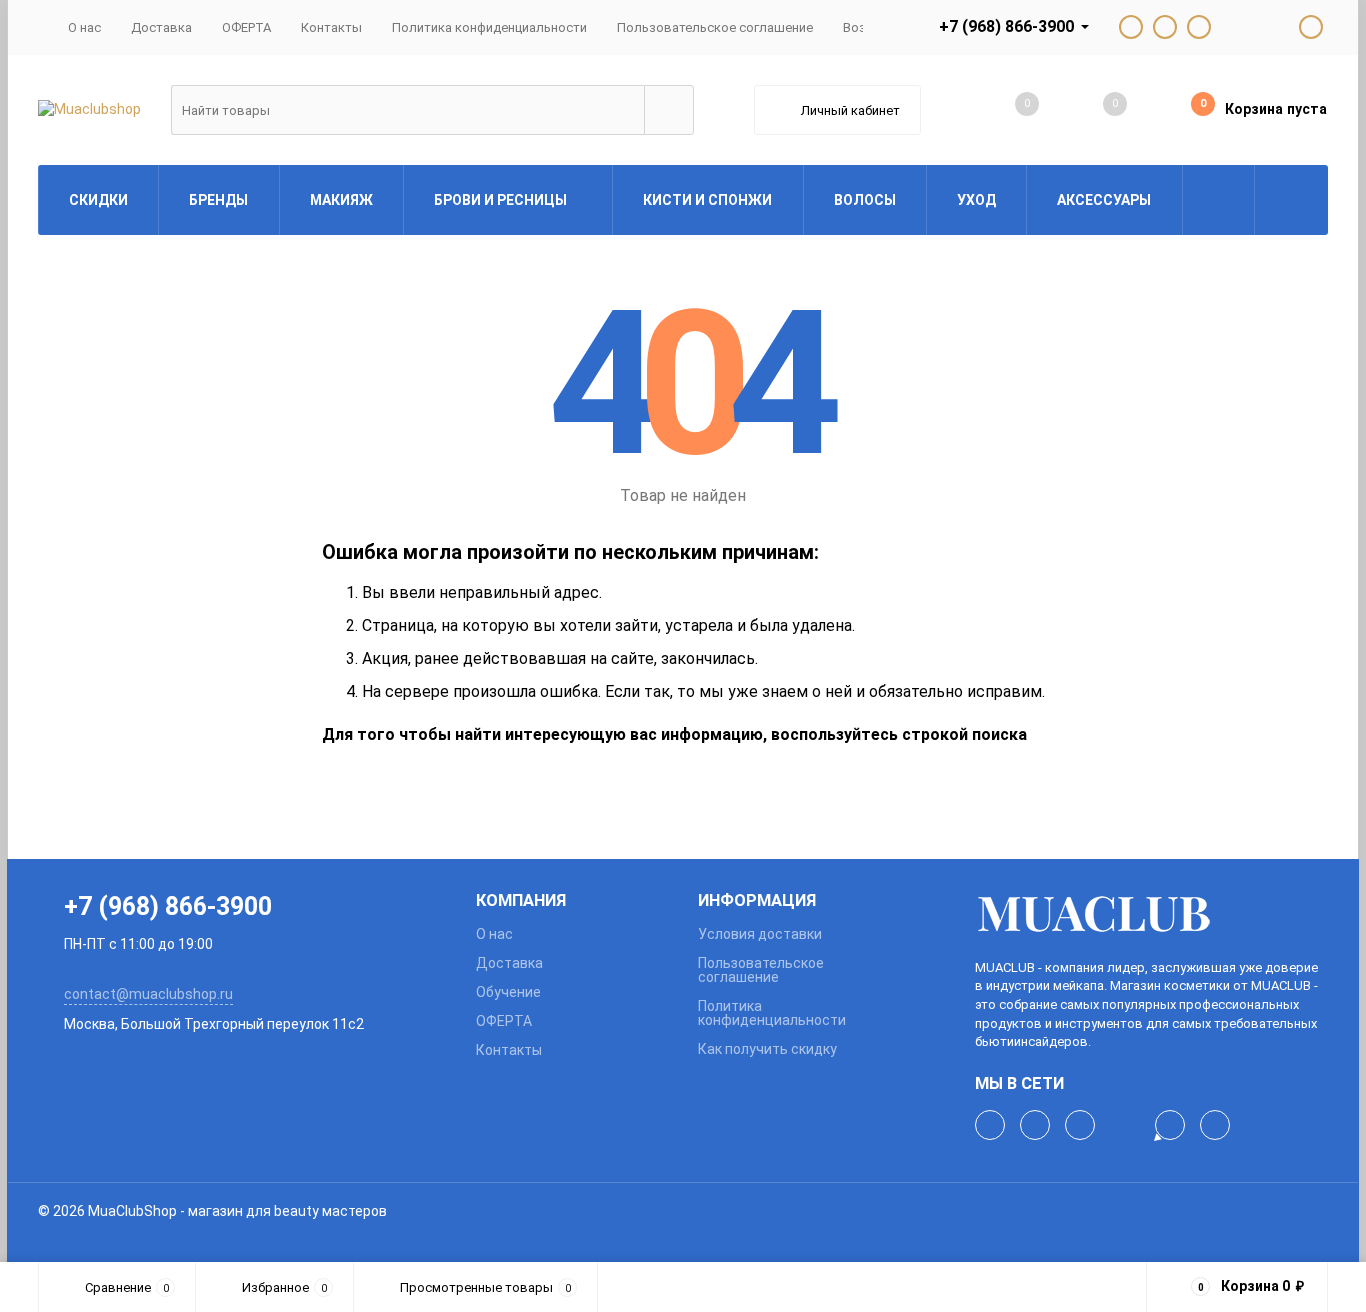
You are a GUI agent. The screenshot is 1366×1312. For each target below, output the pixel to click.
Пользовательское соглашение (715, 27)
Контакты (331, 27)
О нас (84, 27)
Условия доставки (760, 934)
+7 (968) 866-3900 (1006, 26)
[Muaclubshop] (1151, 914)
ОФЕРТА (246, 27)
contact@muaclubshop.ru (148, 994)
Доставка (161, 27)
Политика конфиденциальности (489, 27)
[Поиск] (669, 110)
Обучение (508, 992)
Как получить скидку (767, 1049)
